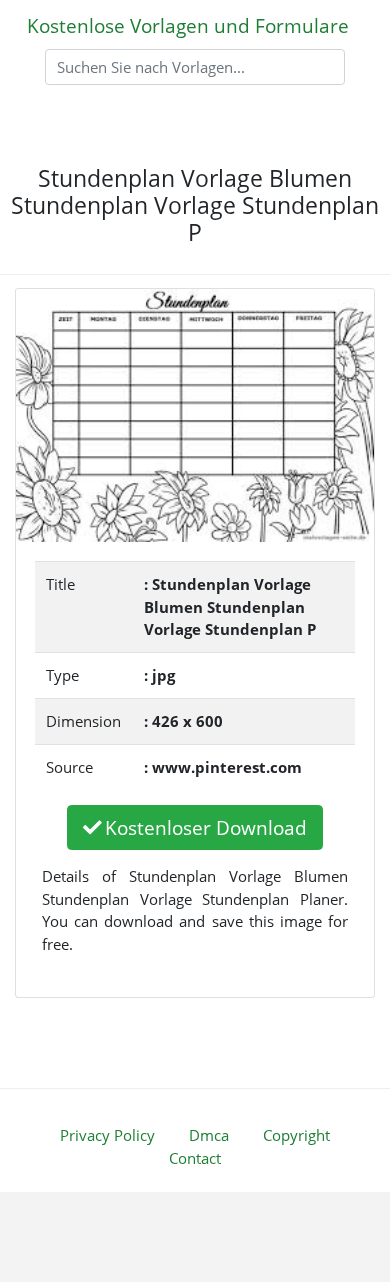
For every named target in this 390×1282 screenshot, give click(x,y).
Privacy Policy (107, 1135)
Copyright (296, 1135)
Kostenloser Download (206, 827)
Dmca (209, 1135)
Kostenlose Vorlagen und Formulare (188, 25)
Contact (195, 1158)
